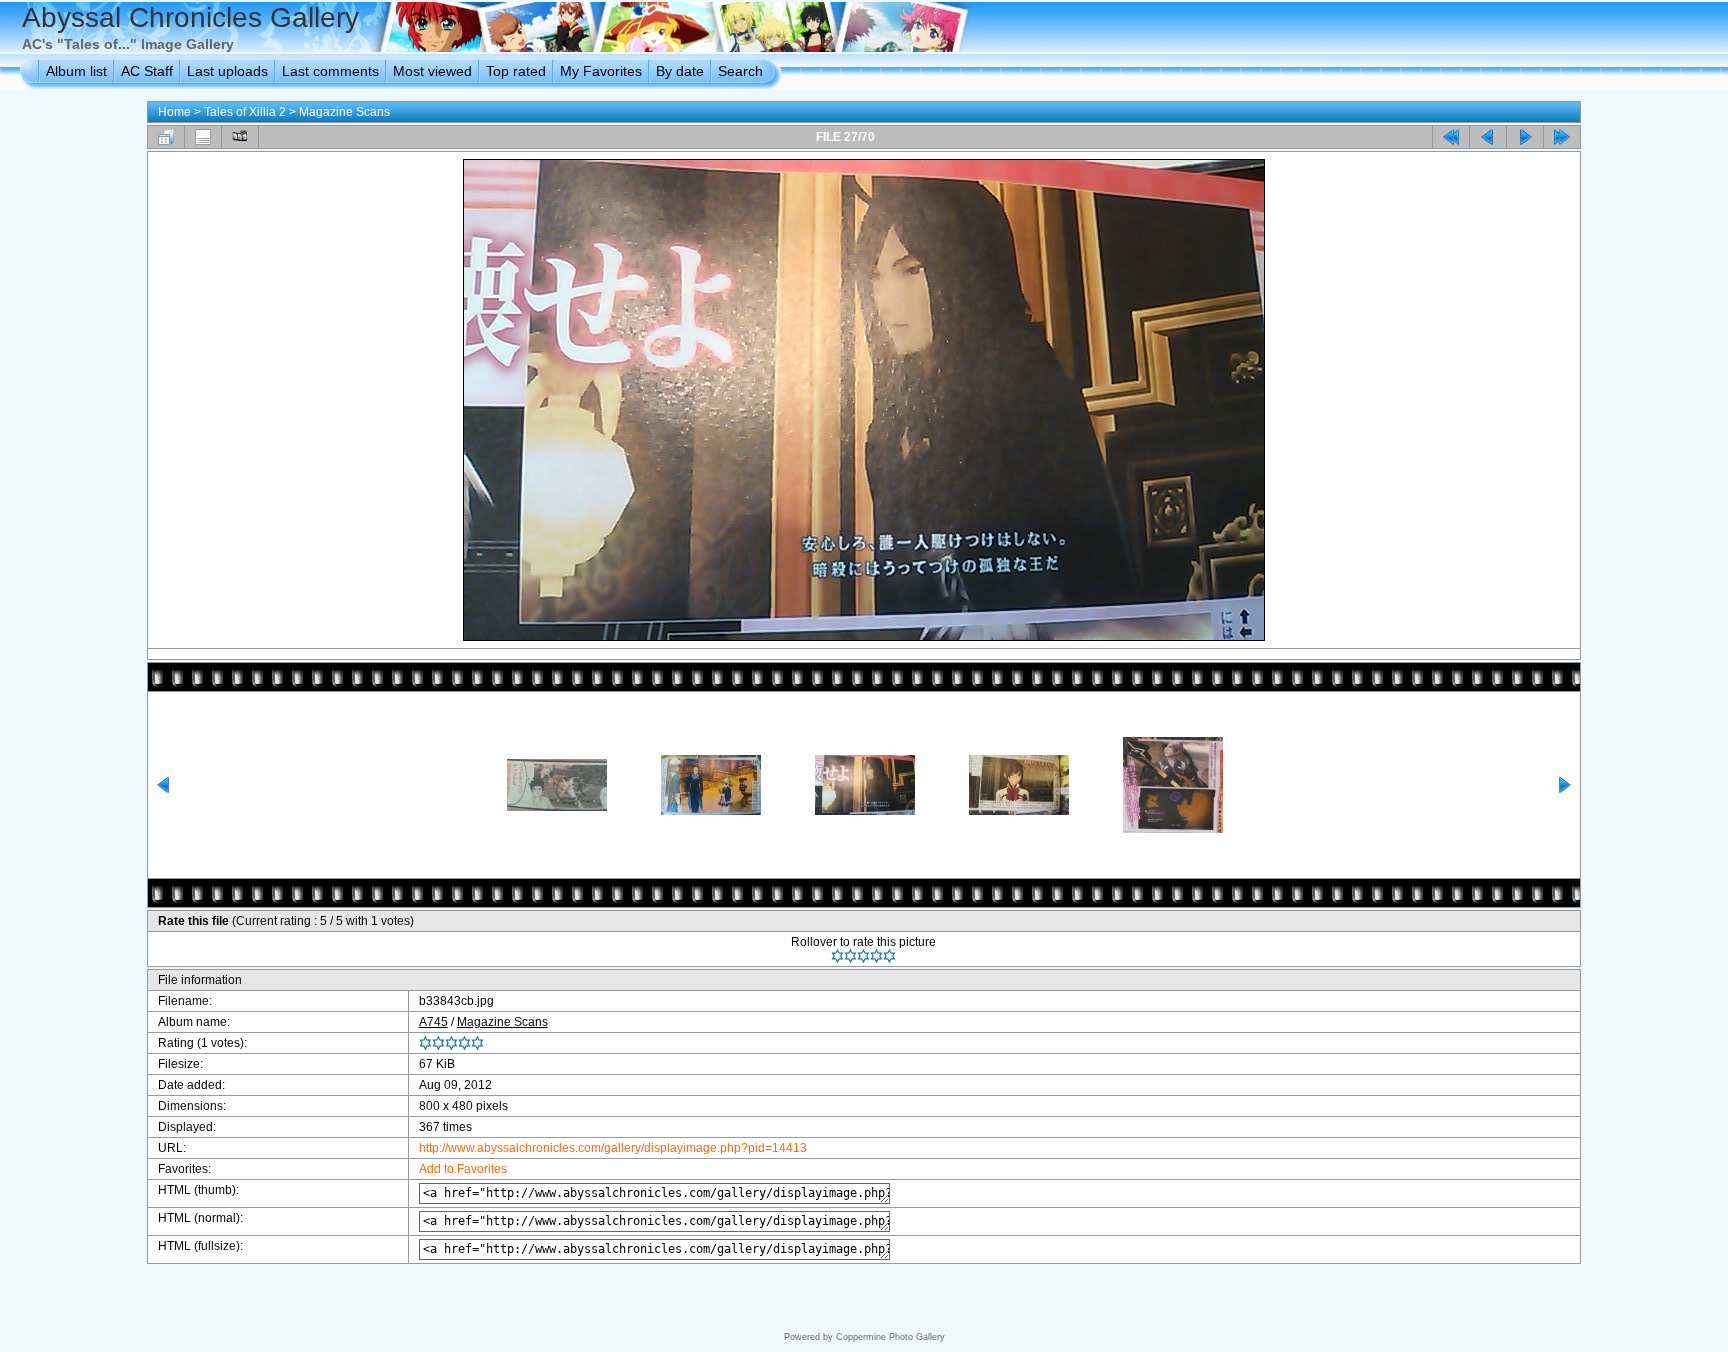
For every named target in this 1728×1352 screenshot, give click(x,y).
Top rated (516, 71)
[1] (837, 956)
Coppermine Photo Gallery (890, 1337)
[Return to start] (1451, 137)
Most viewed (432, 71)
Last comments (330, 71)
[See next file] (1525, 137)
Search (740, 71)
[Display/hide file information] (203, 137)
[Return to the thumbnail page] (166, 137)
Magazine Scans (344, 112)
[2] (850, 956)
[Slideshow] (240, 137)
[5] (889, 956)
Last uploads (227, 71)
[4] (876, 956)
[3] (863, 956)
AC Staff (147, 71)
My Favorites (601, 71)
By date (680, 71)
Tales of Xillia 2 (245, 112)
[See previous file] (1488, 137)
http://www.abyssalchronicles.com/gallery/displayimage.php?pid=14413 (613, 1148)
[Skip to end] (1562, 137)
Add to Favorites (463, 1169)
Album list (76, 71)
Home (174, 112)
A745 (433, 1022)
